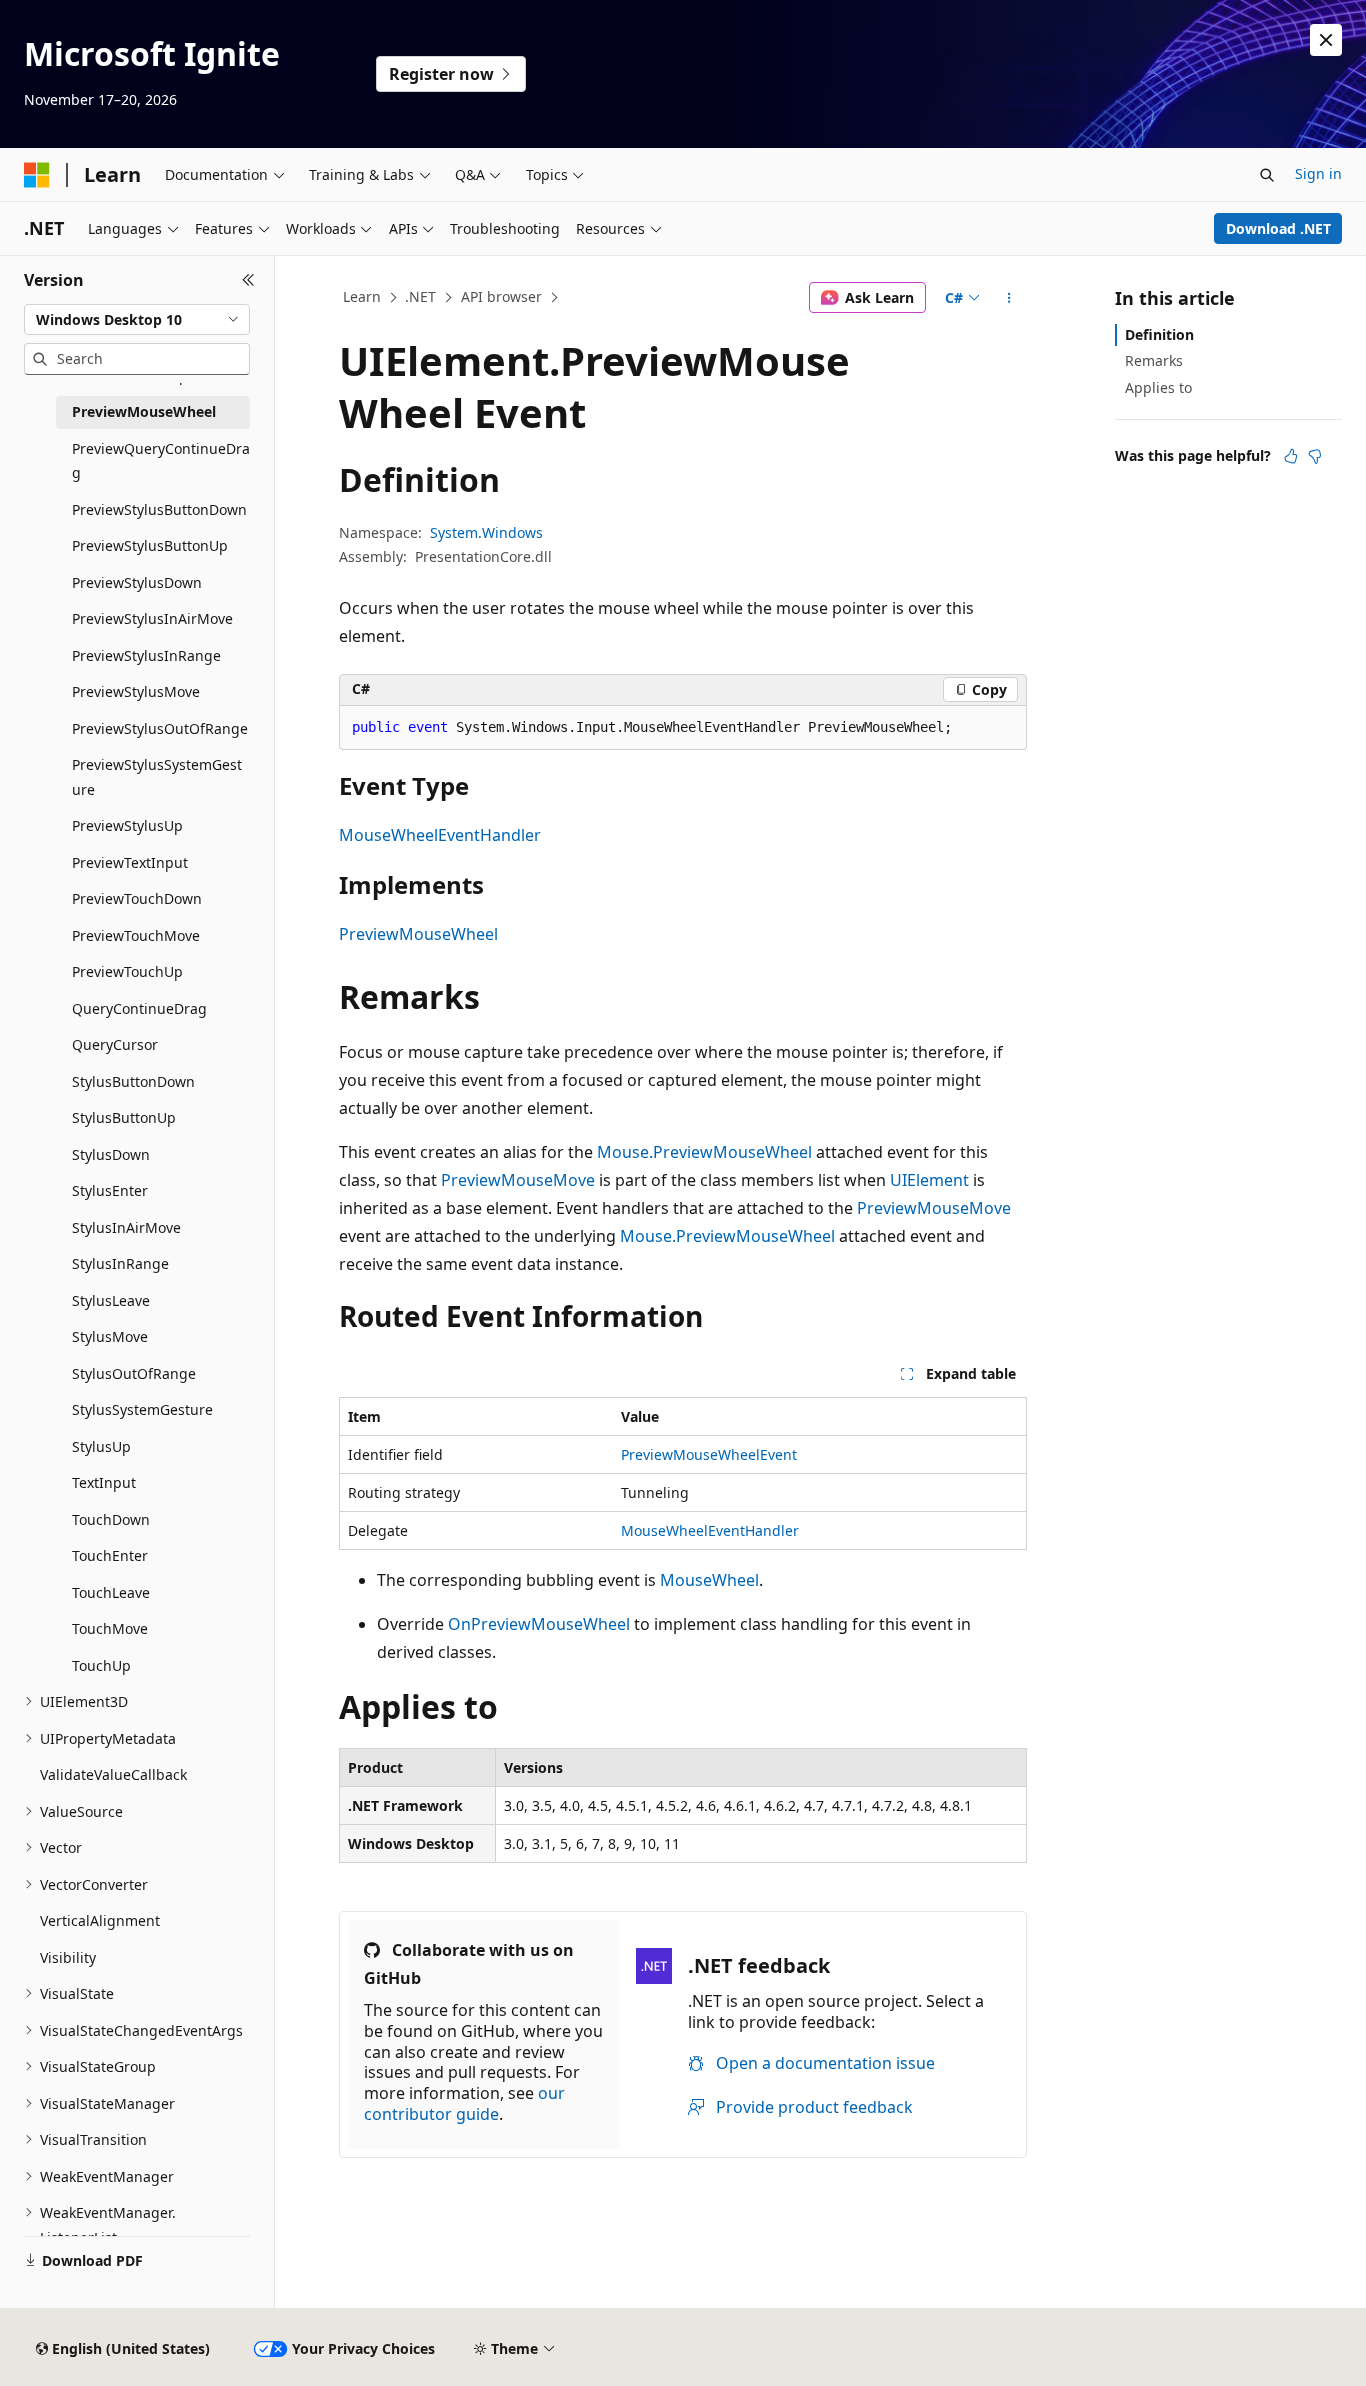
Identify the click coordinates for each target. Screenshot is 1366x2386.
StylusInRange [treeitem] (120, 1263)
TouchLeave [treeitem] (111, 1592)
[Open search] (1267, 175)
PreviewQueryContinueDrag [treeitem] (161, 461)
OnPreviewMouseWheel (539, 1624)
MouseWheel (709, 1580)
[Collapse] (248, 280)
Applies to (1158, 387)
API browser (501, 296)
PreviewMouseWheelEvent (709, 1454)
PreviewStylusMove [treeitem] (136, 691)
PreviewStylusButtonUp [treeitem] (150, 545)
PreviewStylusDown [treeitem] (137, 582)
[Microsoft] (37, 175)
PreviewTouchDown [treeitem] (137, 898)
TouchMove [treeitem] (110, 1628)
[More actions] (1009, 298)
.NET (420, 296)
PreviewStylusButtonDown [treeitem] (159, 509)
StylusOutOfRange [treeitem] (134, 1373)
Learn (362, 296)
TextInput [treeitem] (104, 1482)
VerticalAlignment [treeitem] (100, 1920)
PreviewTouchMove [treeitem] (136, 935)
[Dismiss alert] (1326, 40)
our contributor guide (464, 2103)
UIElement (929, 1180)
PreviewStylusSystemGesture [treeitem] (157, 777)
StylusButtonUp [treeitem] (124, 1117)
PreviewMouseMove (518, 1180)
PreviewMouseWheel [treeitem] (144, 411)
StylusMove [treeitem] (110, 1336)
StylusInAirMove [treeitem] (126, 1227)
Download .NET (1278, 228)
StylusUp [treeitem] (101, 1446)
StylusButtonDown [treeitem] (133, 1081)
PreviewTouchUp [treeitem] (127, 971)
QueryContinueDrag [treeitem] (139, 1008)
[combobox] (137, 320)
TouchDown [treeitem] (111, 1519)
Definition (1159, 334)
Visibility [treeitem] (68, 1957)
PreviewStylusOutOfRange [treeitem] (160, 728)
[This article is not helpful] (1315, 456)
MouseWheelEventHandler (440, 835)
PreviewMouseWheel (418, 934)
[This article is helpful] (1291, 456)
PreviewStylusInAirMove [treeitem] (152, 618)
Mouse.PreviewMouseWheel (704, 1152)
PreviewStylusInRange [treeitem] (146, 655)
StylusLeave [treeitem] (111, 1300)
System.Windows (486, 532)
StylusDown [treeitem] (111, 1154)
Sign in (1318, 173)
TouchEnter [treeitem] (110, 1555)
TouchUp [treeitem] (101, 1665)
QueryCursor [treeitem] (115, 1044)
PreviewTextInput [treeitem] (130, 862)
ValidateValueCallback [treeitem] (113, 1774)
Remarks (1154, 360)
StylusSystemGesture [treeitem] (142, 1409)
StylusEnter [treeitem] (110, 1190)
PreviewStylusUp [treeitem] (127, 825)
